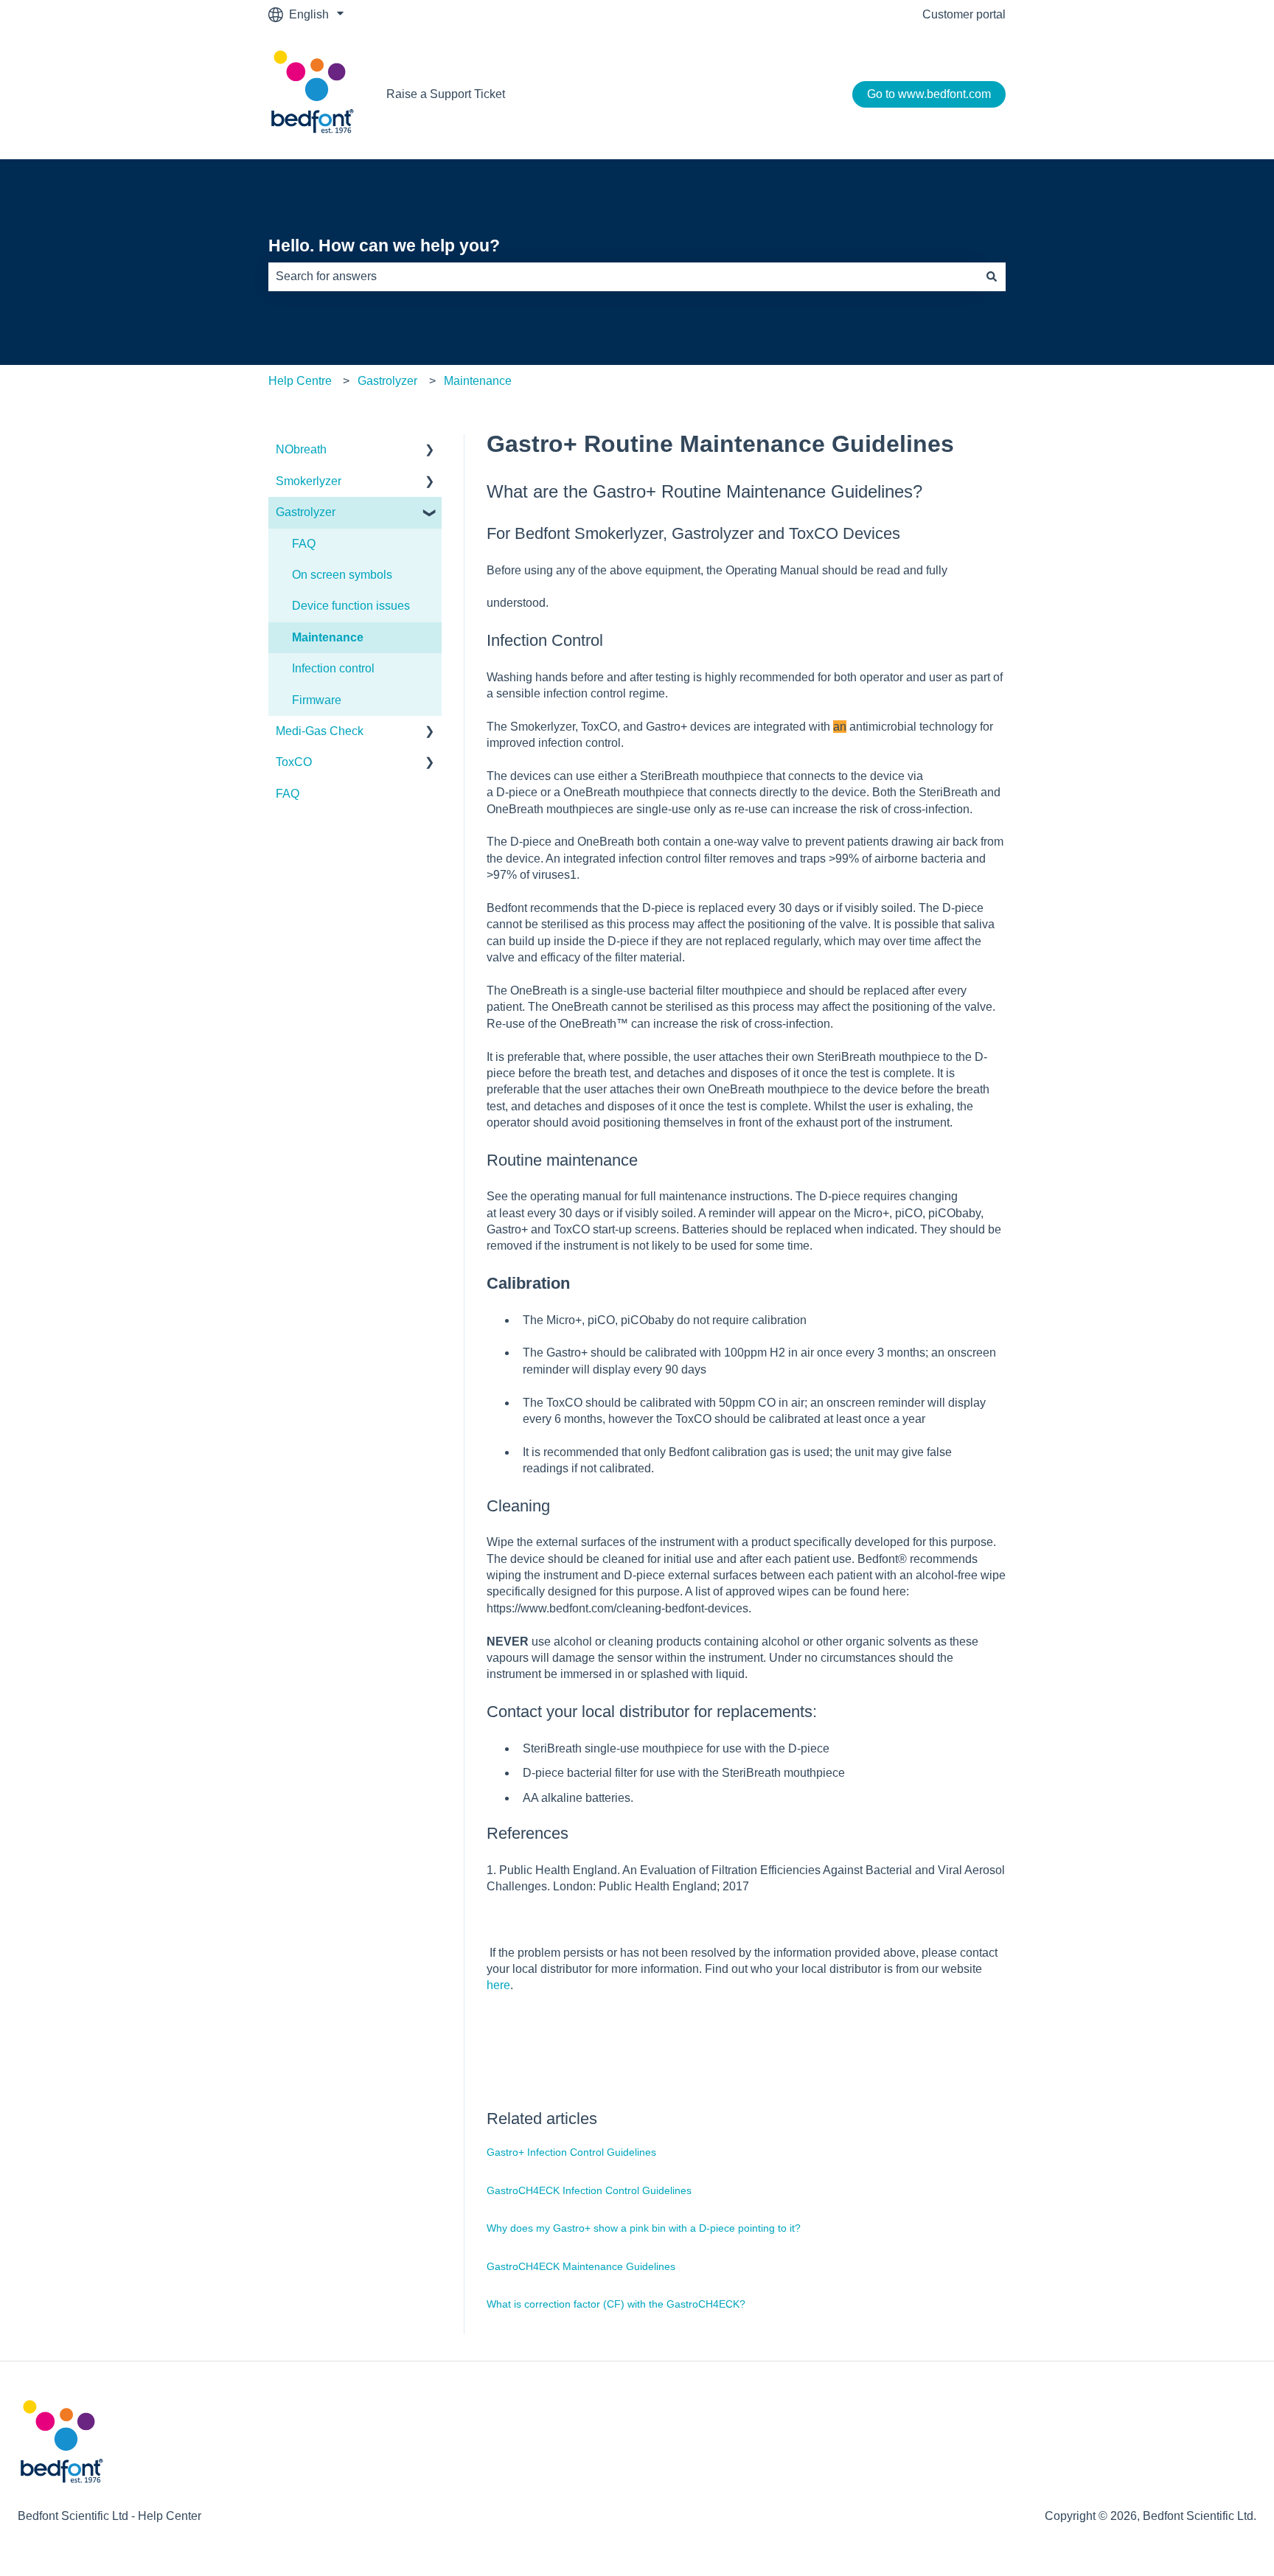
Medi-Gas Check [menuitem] (320, 731)
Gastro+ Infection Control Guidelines (571, 2152)
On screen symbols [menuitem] (342, 575)
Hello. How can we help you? (384, 246)
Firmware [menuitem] (317, 700)
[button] (430, 451)
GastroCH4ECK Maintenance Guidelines (581, 2266)
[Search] (992, 276)
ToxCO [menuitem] (294, 762)
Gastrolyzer (387, 381)
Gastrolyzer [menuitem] (306, 512)
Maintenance (478, 381)
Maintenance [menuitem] (328, 637)
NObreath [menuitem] (301, 449)
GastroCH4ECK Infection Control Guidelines (589, 2190)
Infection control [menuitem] (333, 668)
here (498, 1985)
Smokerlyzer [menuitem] (309, 481)
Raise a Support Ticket (446, 94)
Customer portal (964, 14)
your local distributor (618, 1712)
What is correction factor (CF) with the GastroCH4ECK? (616, 2304)
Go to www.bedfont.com (929, 94)
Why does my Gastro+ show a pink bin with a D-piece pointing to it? (644, 2228)
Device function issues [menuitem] (351, 606)
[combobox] (623, 276)
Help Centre (300, 381)
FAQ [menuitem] (304, 544)
